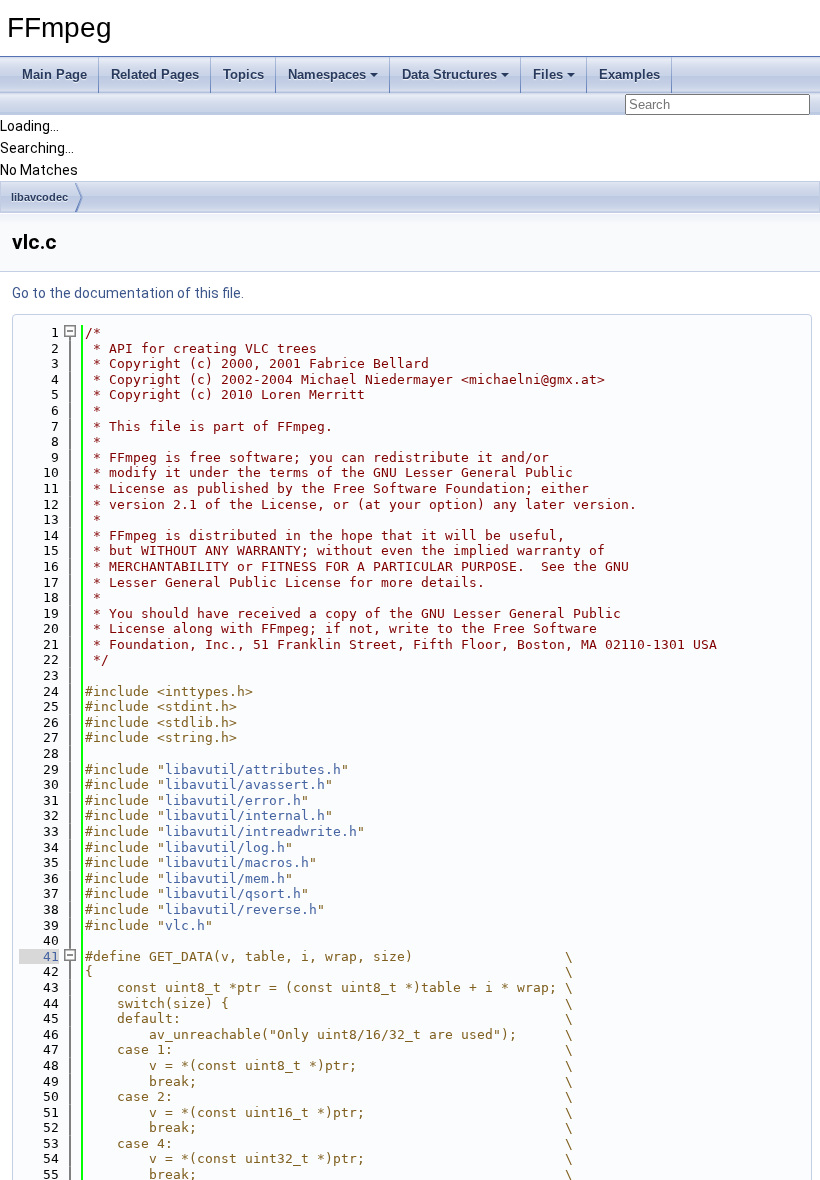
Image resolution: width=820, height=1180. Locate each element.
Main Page (54, 74)
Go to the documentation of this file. (128, 293)
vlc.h (185, 925)
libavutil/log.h (225, 847)
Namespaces (327, 74)
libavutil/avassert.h (245, 784)
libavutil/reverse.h (241, 909)
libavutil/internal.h (245, 815)
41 (39, 956)
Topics (243, 74)
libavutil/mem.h (225, 878)
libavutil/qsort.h (233, 893)
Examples (629, 74)
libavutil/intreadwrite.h (261, 831)
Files (548, 74)
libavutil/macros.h (237, 862)
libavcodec (39, 197)
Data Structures (449, 74)
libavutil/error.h (233, 800)
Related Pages (155, 74)
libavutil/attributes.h (253, 769)
